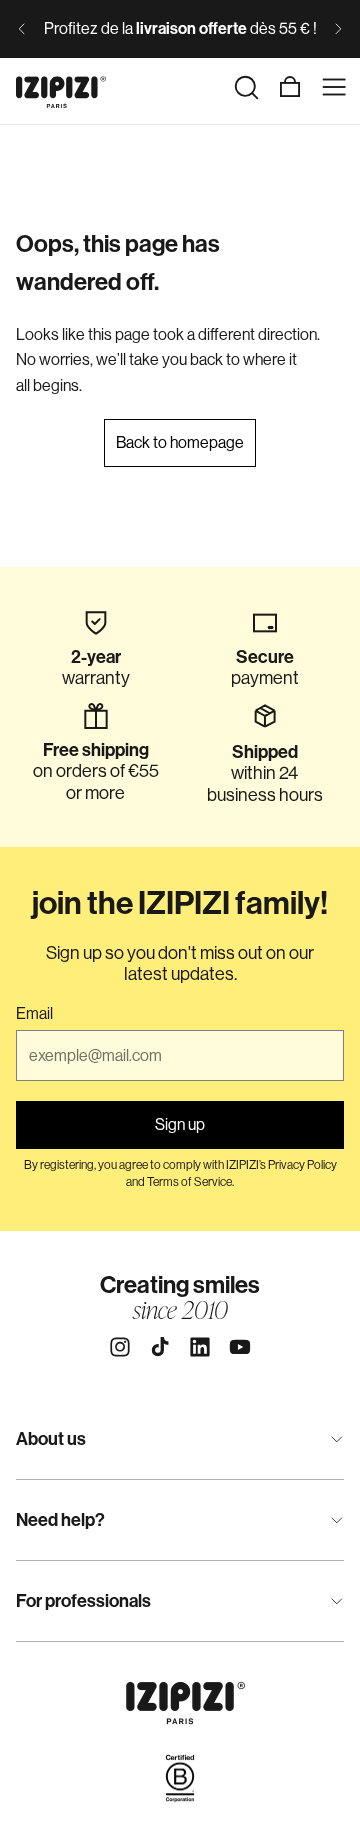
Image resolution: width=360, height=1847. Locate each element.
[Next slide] (338, 29)
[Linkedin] (200, 1347)
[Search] (246, 87)
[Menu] (334, 87)
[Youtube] (240, 1347)
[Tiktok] (160, 1347)
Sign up (180, 1124)
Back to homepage (180, 442)
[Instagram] (120, 1347)
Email (34, 1014)
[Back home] (61, 87)
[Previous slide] (22, 29)
